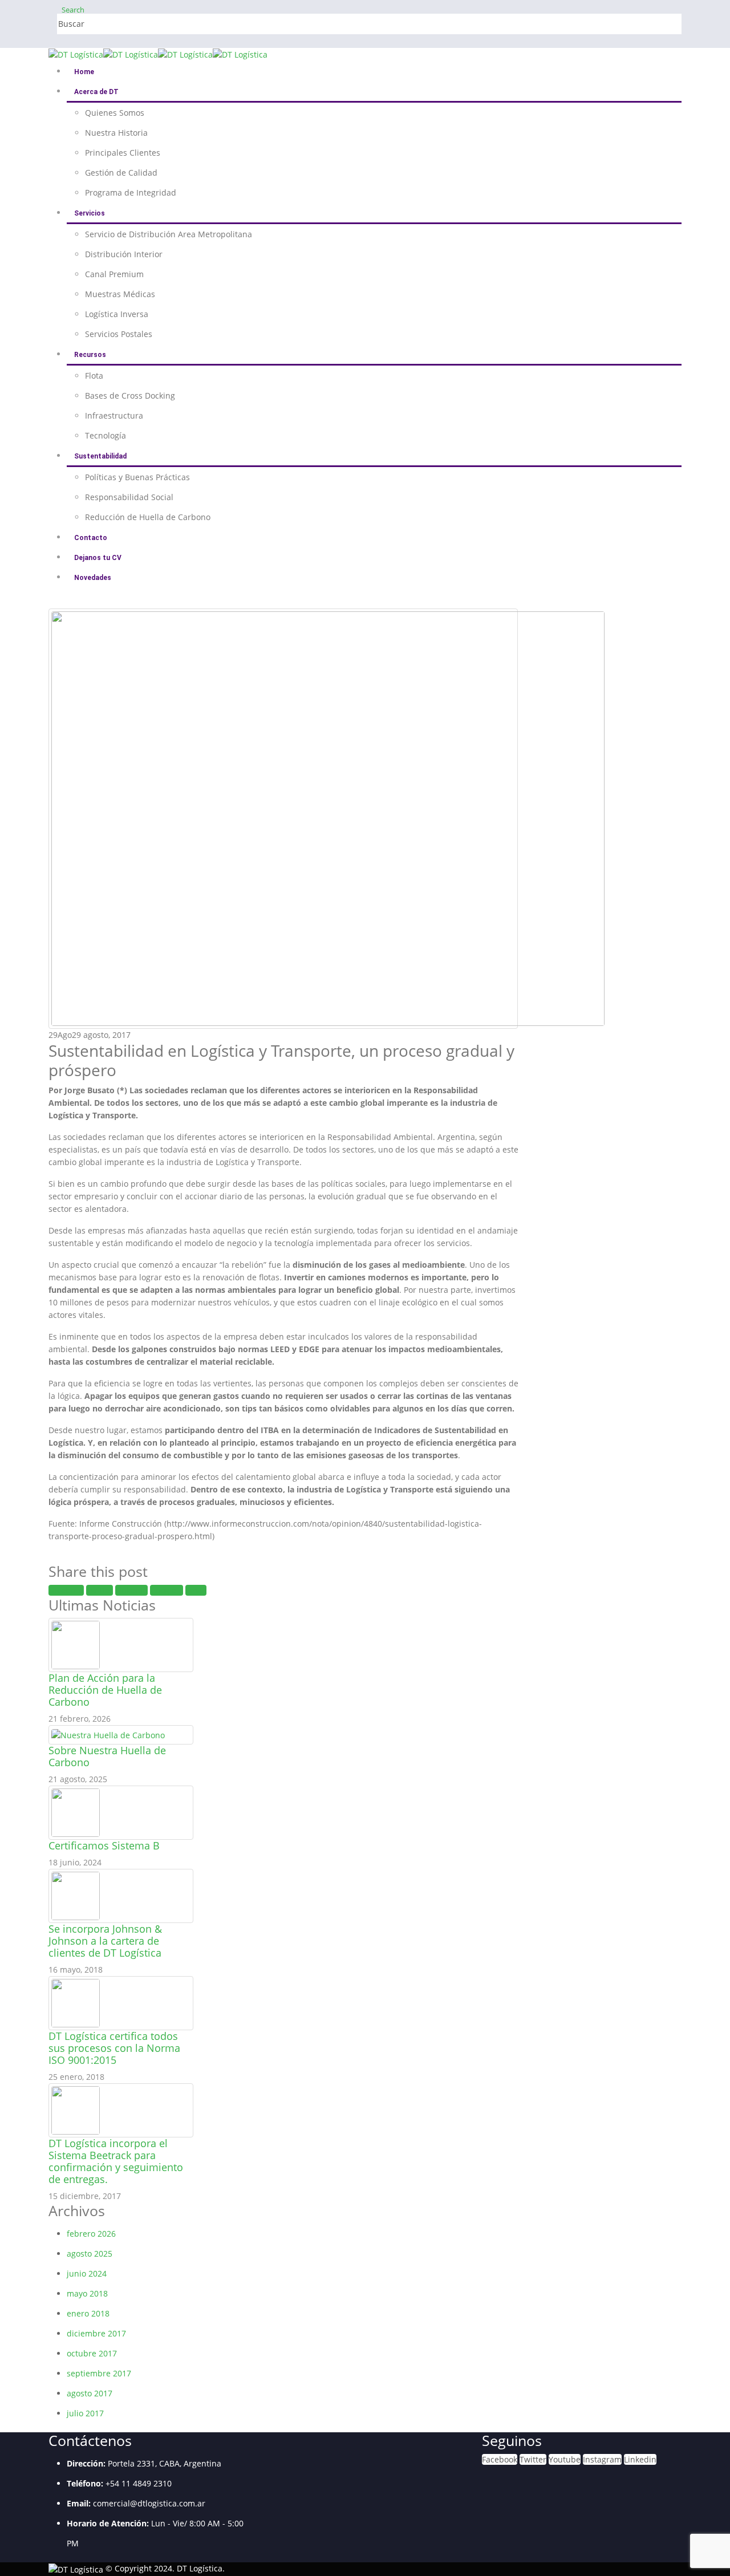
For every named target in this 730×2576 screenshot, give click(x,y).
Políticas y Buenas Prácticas (137, 477)
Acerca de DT (96, 92)
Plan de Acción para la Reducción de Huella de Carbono (105, 1690)
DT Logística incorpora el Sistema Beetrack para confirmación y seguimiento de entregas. (116, 2161)
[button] (73, 10)
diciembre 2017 (96, 2333)
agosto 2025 (90, 2254)
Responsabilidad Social (129, 497)
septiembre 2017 (99, 2373)
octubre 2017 (92, 2353)
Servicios (90, 213)
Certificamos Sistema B (104, 1845)
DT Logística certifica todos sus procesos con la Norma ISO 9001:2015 (114, 2048)
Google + (167, 1590)
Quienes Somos (115, 113)
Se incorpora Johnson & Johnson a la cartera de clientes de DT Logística (105, 1941)
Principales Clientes (123, 153)
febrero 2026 (91, 2234)
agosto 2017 (90, 2393)
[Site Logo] (158, 54)
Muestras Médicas (120, 294)
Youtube (565, 2459)
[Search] (181, 25)
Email (196, 1590)
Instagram (602, 2459)
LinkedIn (131, 1590)
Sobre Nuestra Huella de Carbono (107, 1756)
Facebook (66, 1590)
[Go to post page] (76, 1644)
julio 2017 (85, 2413)
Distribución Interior (124, 254)
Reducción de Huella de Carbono (148, 517)
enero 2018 (88, 2313)
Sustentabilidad (100, 456)
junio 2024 (87, 2273)
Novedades (93, 578)
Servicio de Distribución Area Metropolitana (169, 234)
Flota (94, 376)
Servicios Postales (119, 334)
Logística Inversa (117, 314)
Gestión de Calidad (121, 173)
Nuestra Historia (116, 133)
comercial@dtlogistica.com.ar (149, 2503)
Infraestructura (114, 415)
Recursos (90, 355)
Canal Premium (114, 274)
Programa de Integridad (131, 192)
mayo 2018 (87, 2293)
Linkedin (640, 2459)
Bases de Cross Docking (130, 395)
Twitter (100, 1590)
